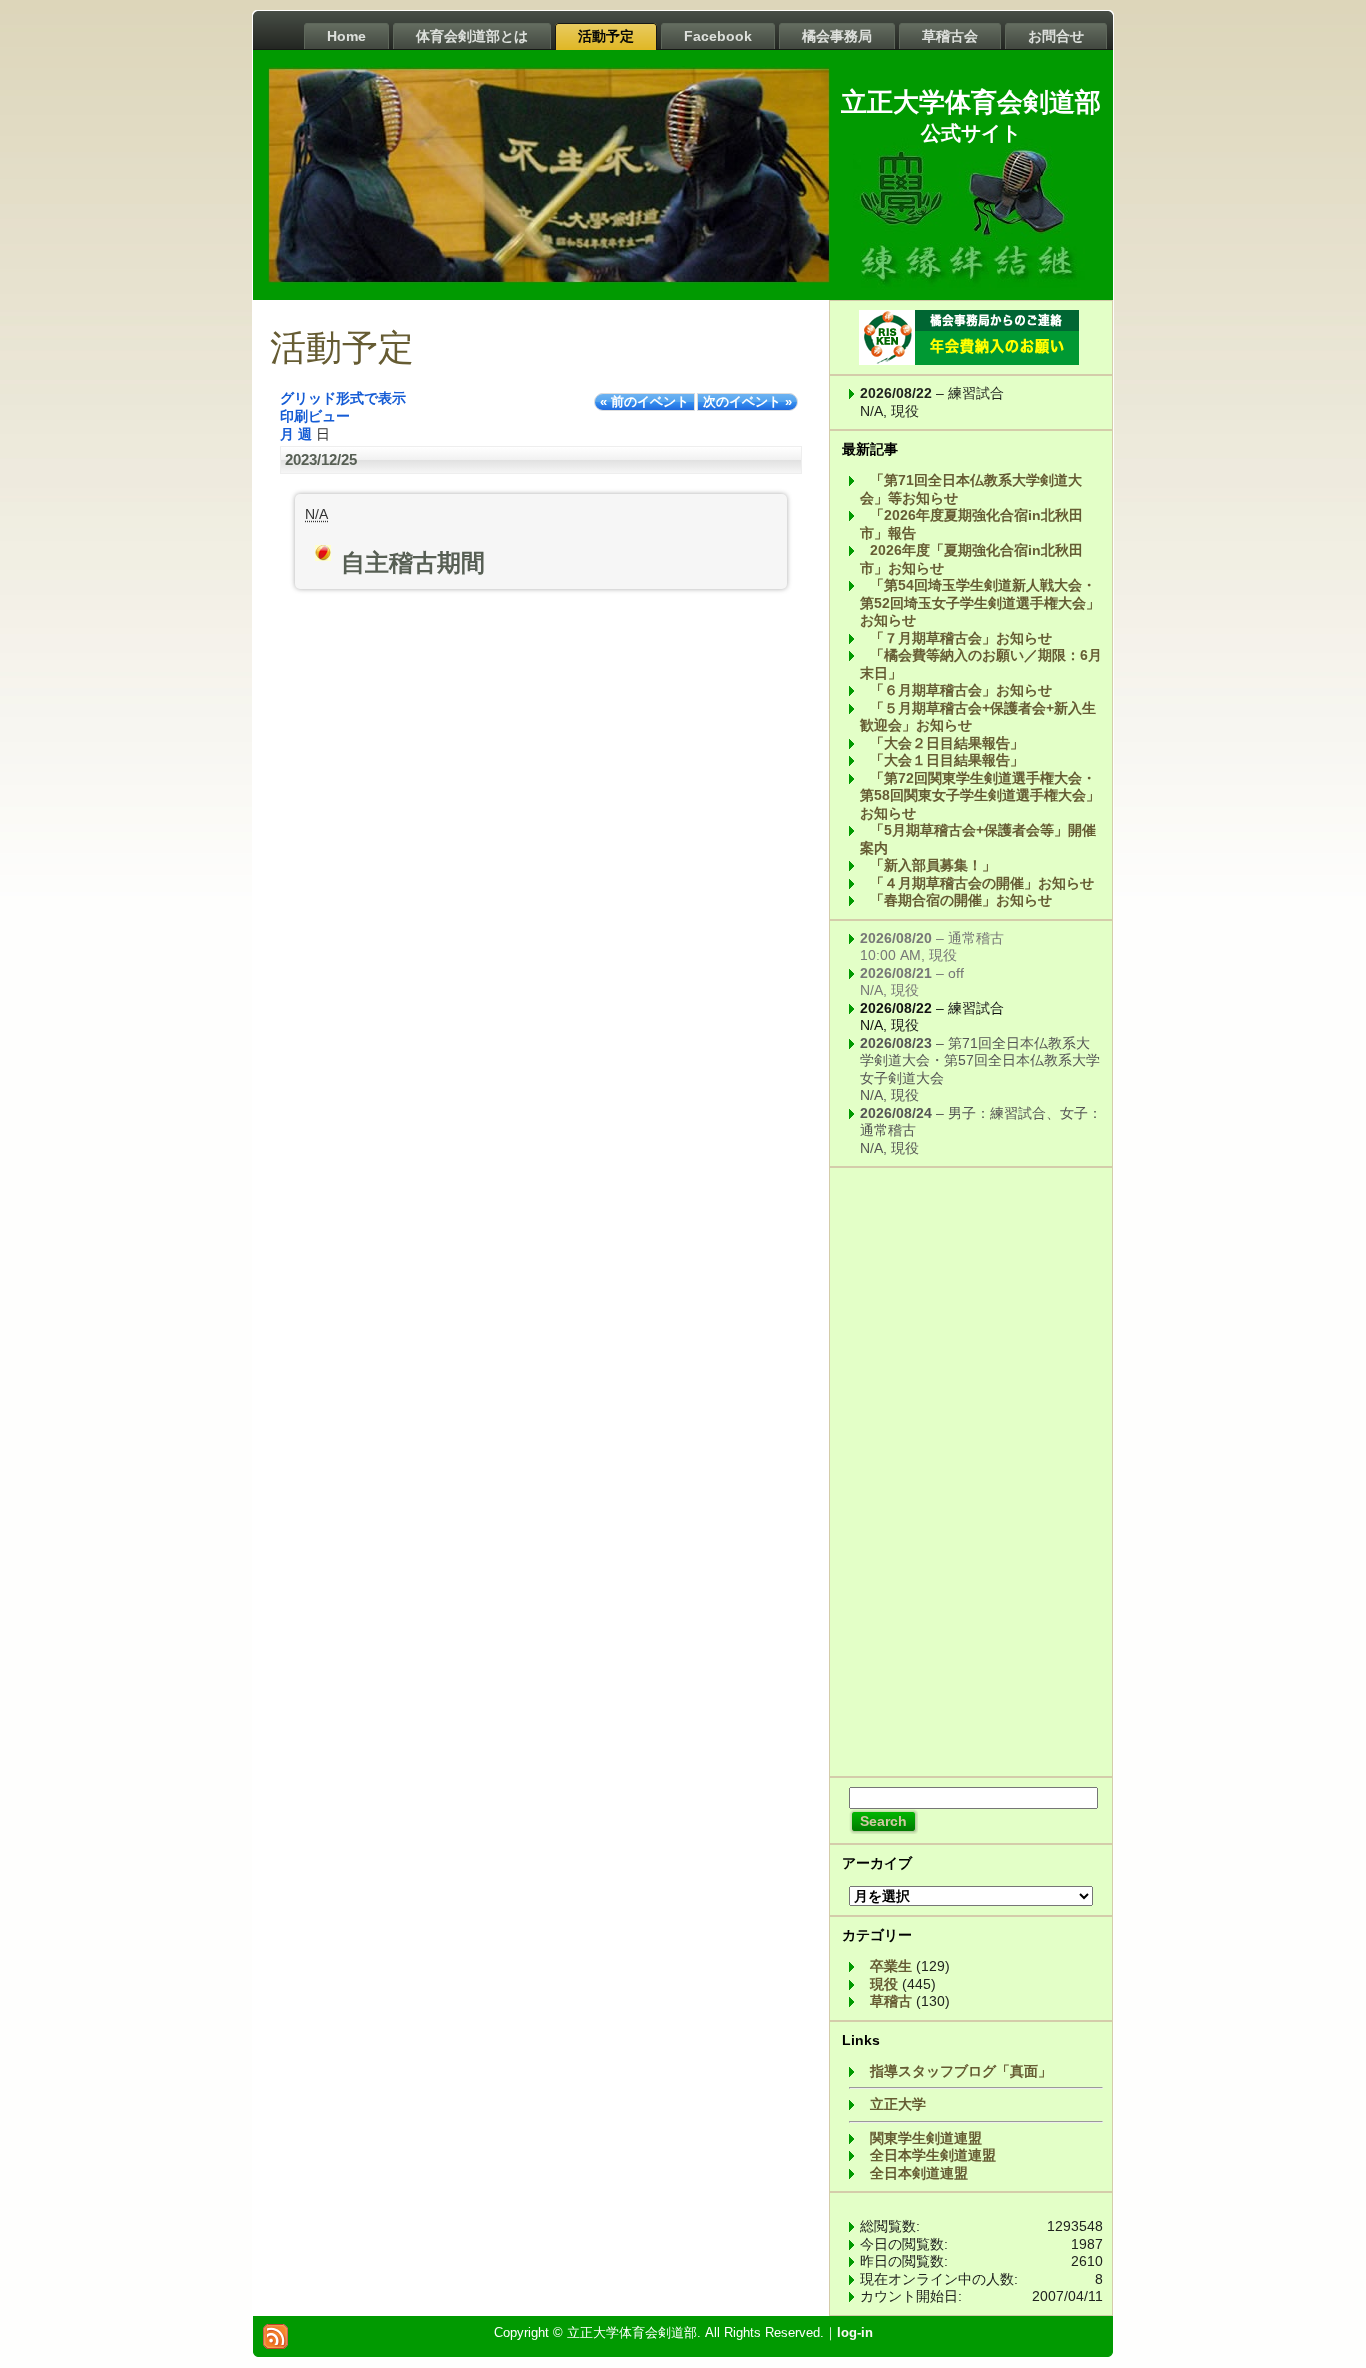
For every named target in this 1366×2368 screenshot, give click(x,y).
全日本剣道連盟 (919, 2173)
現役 (884, 1984)
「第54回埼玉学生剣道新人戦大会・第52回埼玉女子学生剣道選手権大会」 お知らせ (980, 602)
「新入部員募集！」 (933, 865)
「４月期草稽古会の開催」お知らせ (982, 883)
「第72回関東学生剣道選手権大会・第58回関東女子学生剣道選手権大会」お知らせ (980, 795)
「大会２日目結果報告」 (947, 743)
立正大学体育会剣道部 (971, 102)
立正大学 (898, 2104)
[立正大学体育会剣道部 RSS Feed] (275, 2336)
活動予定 (342, 348)
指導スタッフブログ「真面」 (961, 2071)
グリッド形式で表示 (343, 398)
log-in (855, 2332)
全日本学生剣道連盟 (933, 2155)
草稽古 (891, 2001)
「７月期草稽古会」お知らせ (961, 638)
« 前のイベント (644, 402)
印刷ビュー (315, 416)
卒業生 (891, 1966)
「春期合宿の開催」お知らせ (961, 900)
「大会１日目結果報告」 (947, 760)
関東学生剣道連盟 (926, 2138)
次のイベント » (747, 402)
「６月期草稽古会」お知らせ (961, 690)
